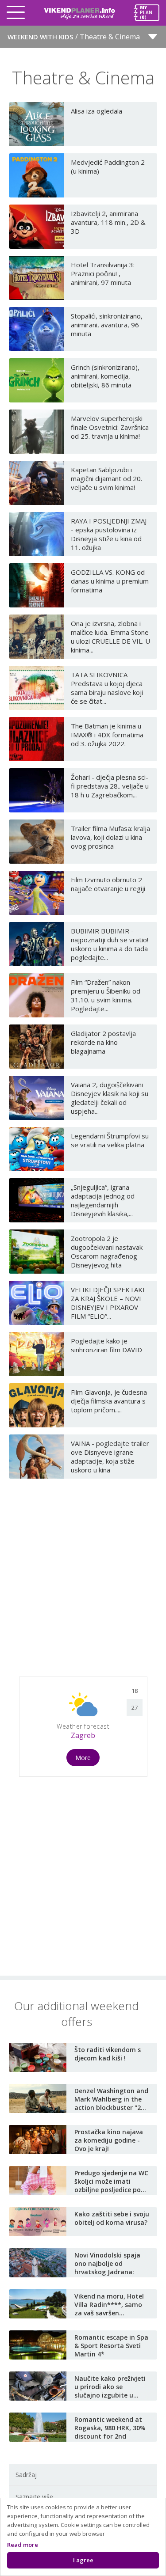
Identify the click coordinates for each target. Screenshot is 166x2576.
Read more (23, 2545)
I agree (83, 2560)
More (83, 1758)
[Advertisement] (83, 1574)
